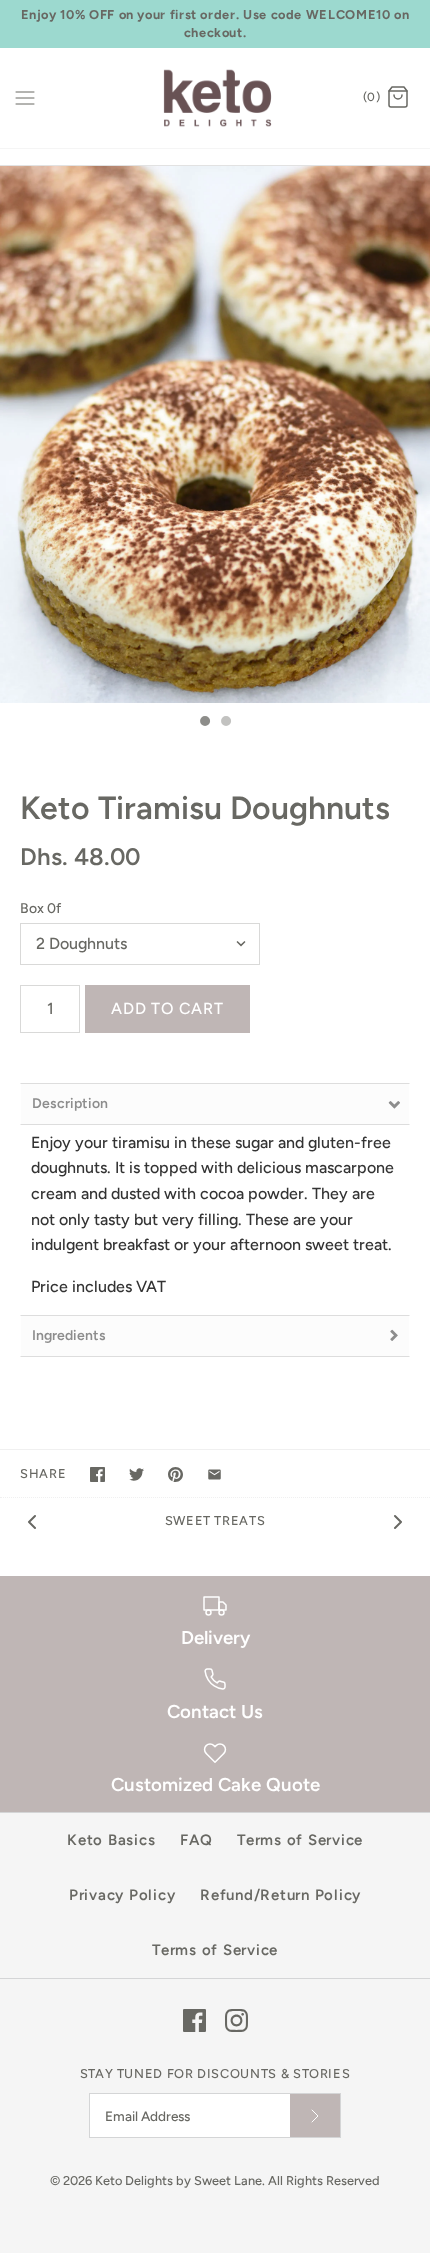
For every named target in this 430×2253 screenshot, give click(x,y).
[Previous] (32, 1520)
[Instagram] (236, 2020)
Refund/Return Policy (280, 1895)
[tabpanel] (215, 435)
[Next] (398, 1520)
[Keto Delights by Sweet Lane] (215, 98)
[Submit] (315, 2115)
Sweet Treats (215, 1520)
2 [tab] (225, 723)
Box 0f (40, 908)
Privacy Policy (122, 1895)
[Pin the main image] (175, 1474)
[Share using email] (214, 1474)
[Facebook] (194, 2020)
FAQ (196, 1840)
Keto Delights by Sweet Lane (178, 2180)
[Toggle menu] (25, 97)
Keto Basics (111, 1840)
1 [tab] (204, 723)
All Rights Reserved (324, 2180)
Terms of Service (300, 1840)
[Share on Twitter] (136, 1474)
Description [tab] (70, 1103)
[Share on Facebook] (97, 1474)
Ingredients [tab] (69, 1335)
